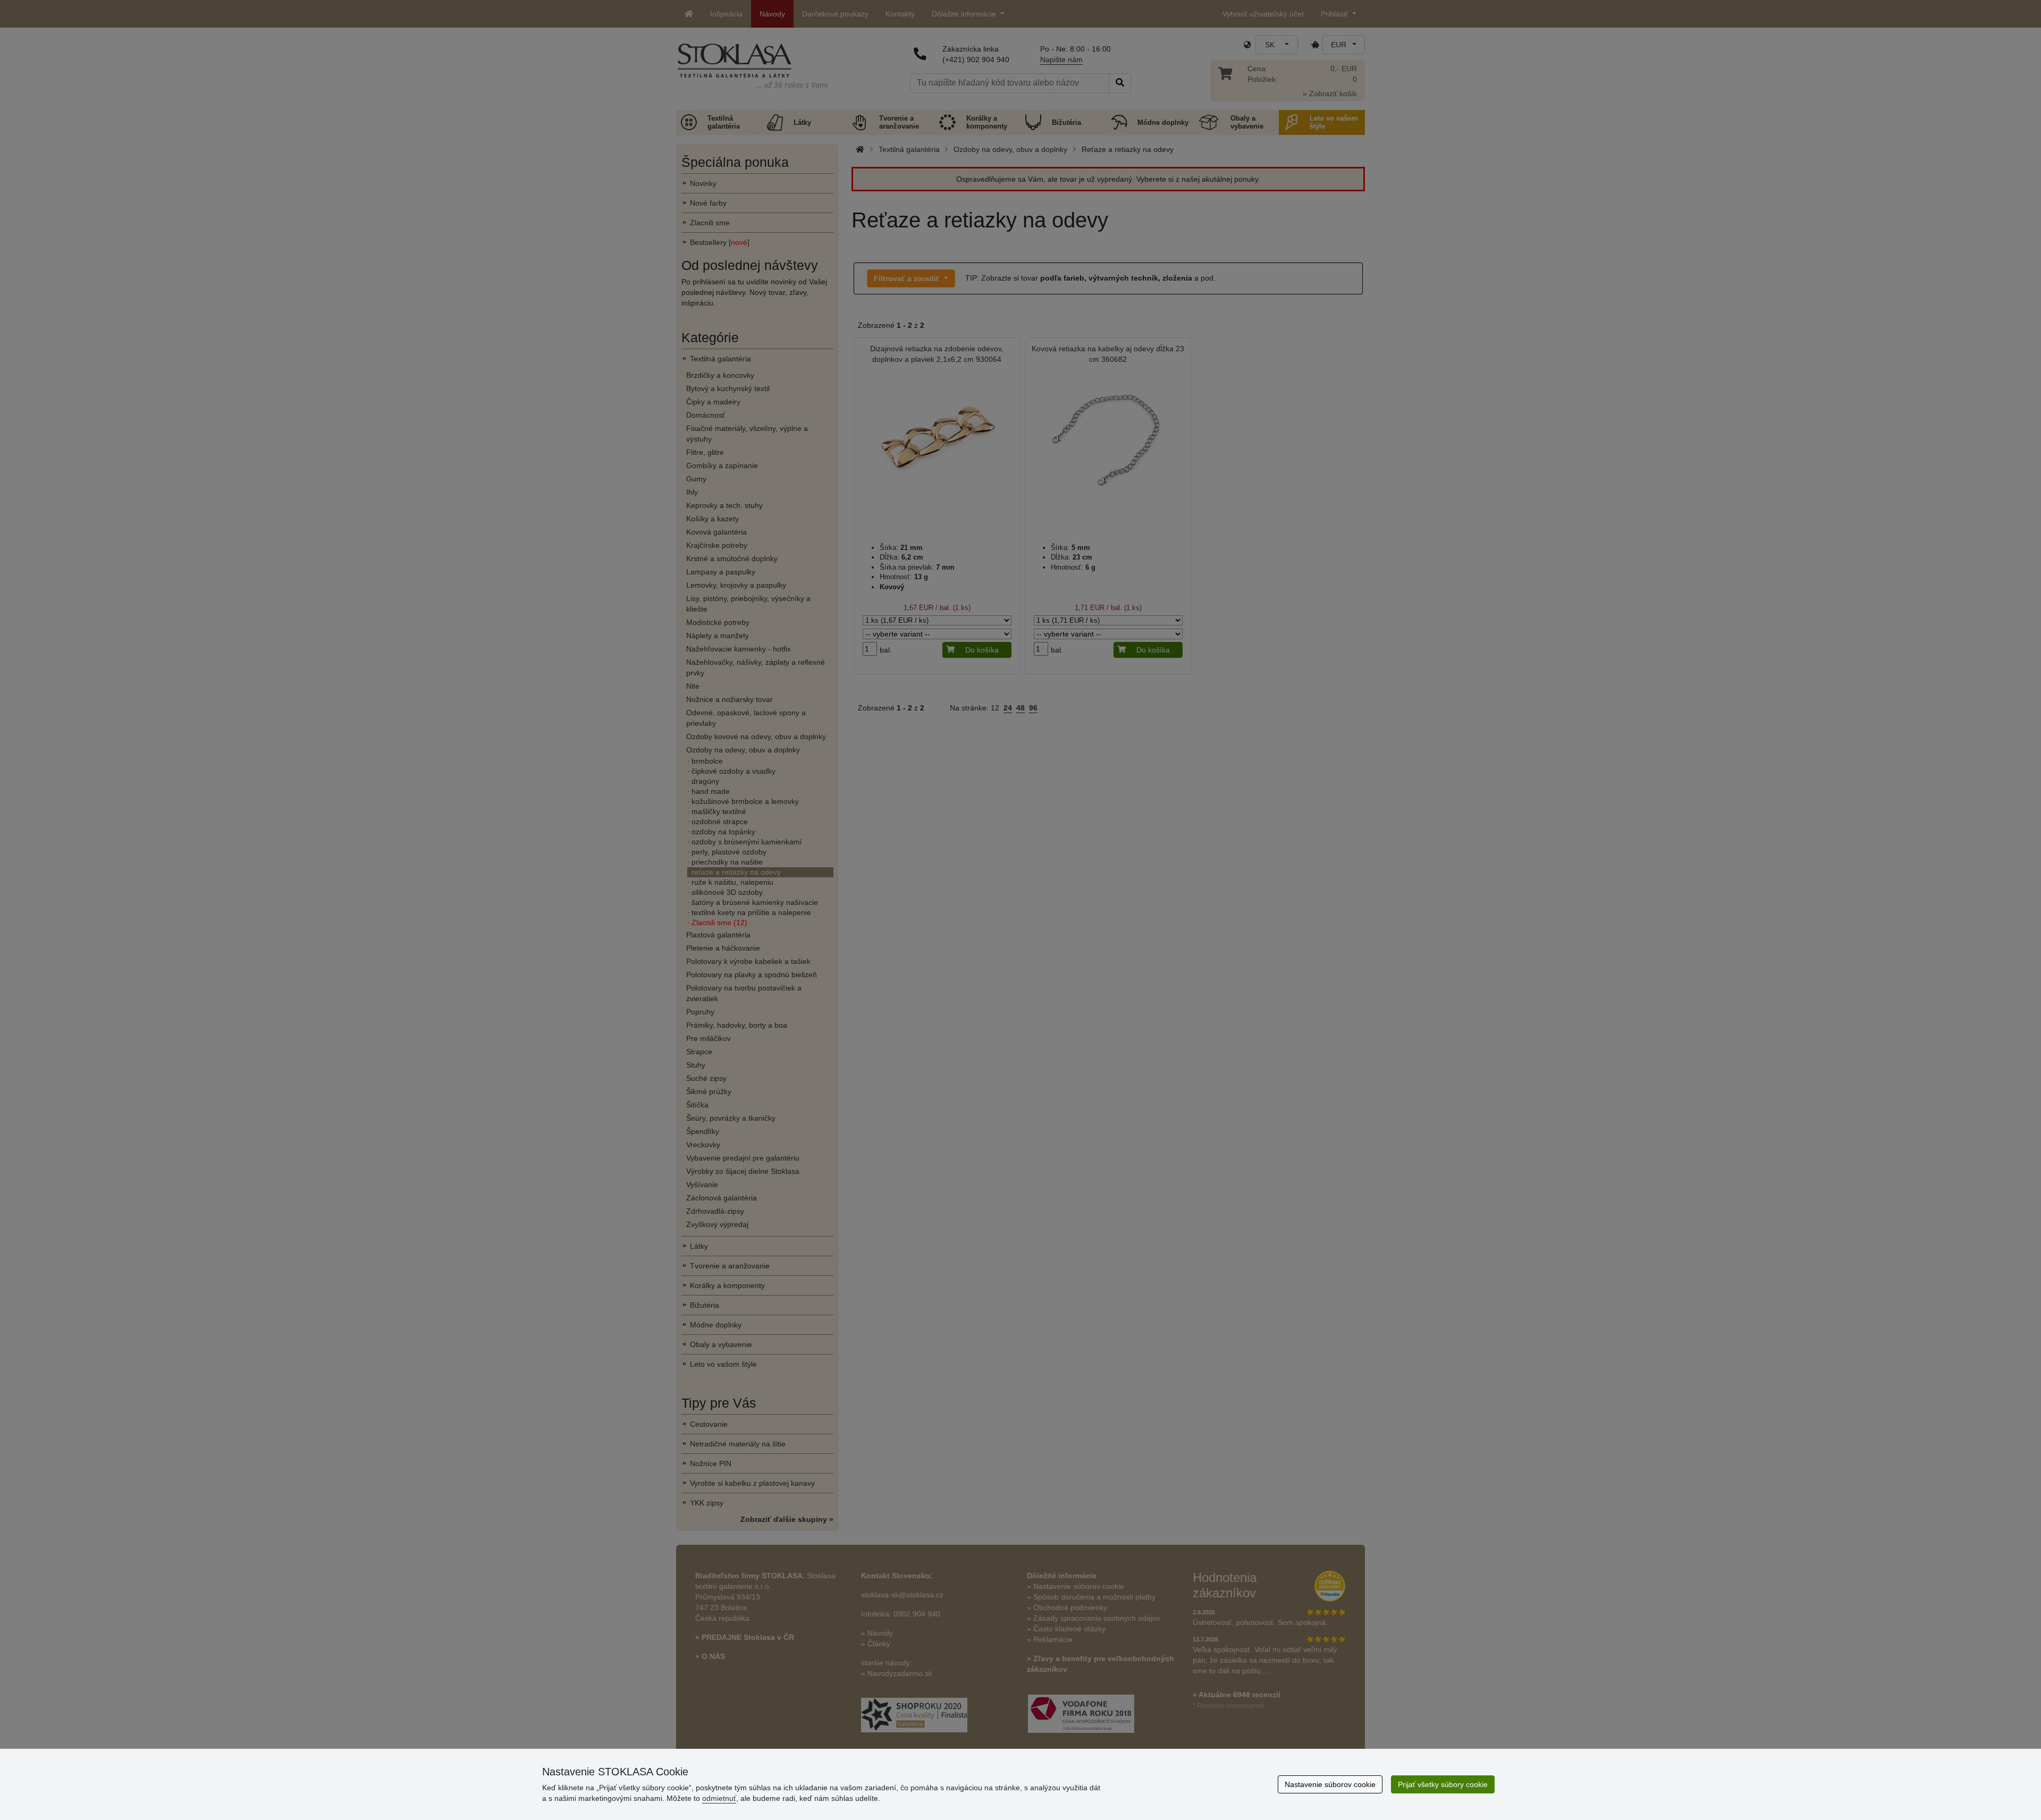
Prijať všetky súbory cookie (1443, 1784)
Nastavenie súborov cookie (1330, 1784)
